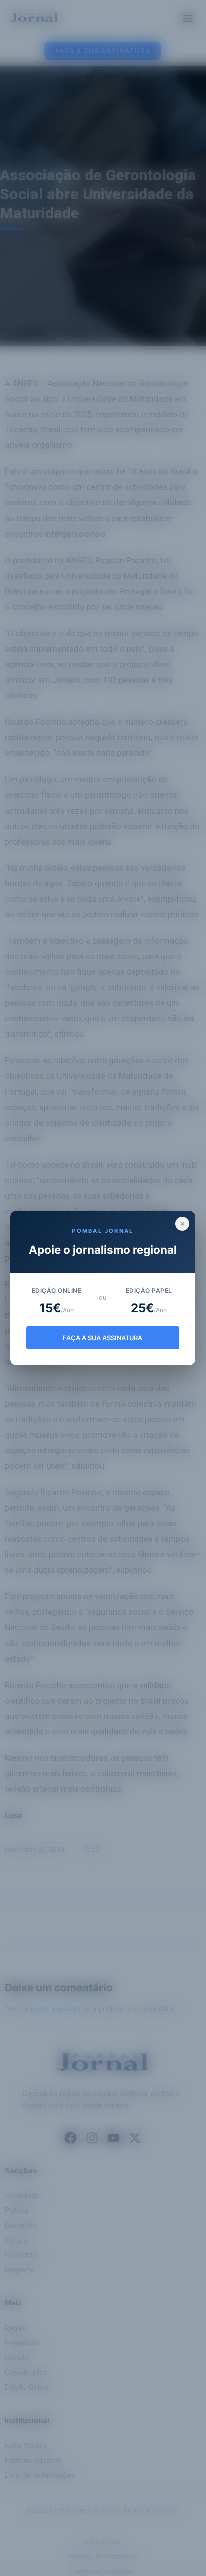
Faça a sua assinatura (103, 1338)
